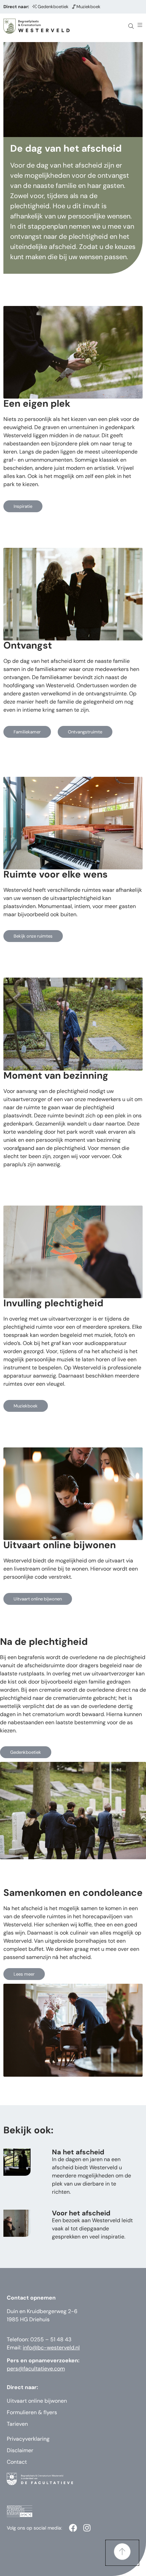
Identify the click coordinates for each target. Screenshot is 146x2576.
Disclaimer (20, 2450)
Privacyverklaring (28, 2439)
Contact (17, 2462)
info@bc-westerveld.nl (51, 2348)
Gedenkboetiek (53, 7)
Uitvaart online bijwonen (37, 2401)
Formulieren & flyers (32, 2412)
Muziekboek (88, 7)
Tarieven (17, 2424)
